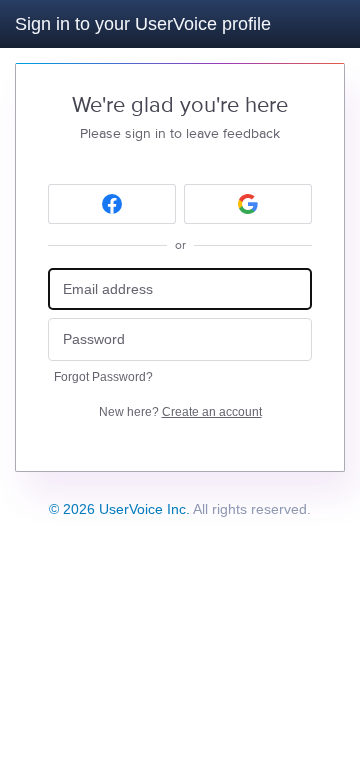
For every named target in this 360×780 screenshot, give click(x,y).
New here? (180, 412)
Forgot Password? (103, 377)
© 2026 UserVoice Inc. (119, 509)
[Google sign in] (248, 204)
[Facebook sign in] (112, 204)
